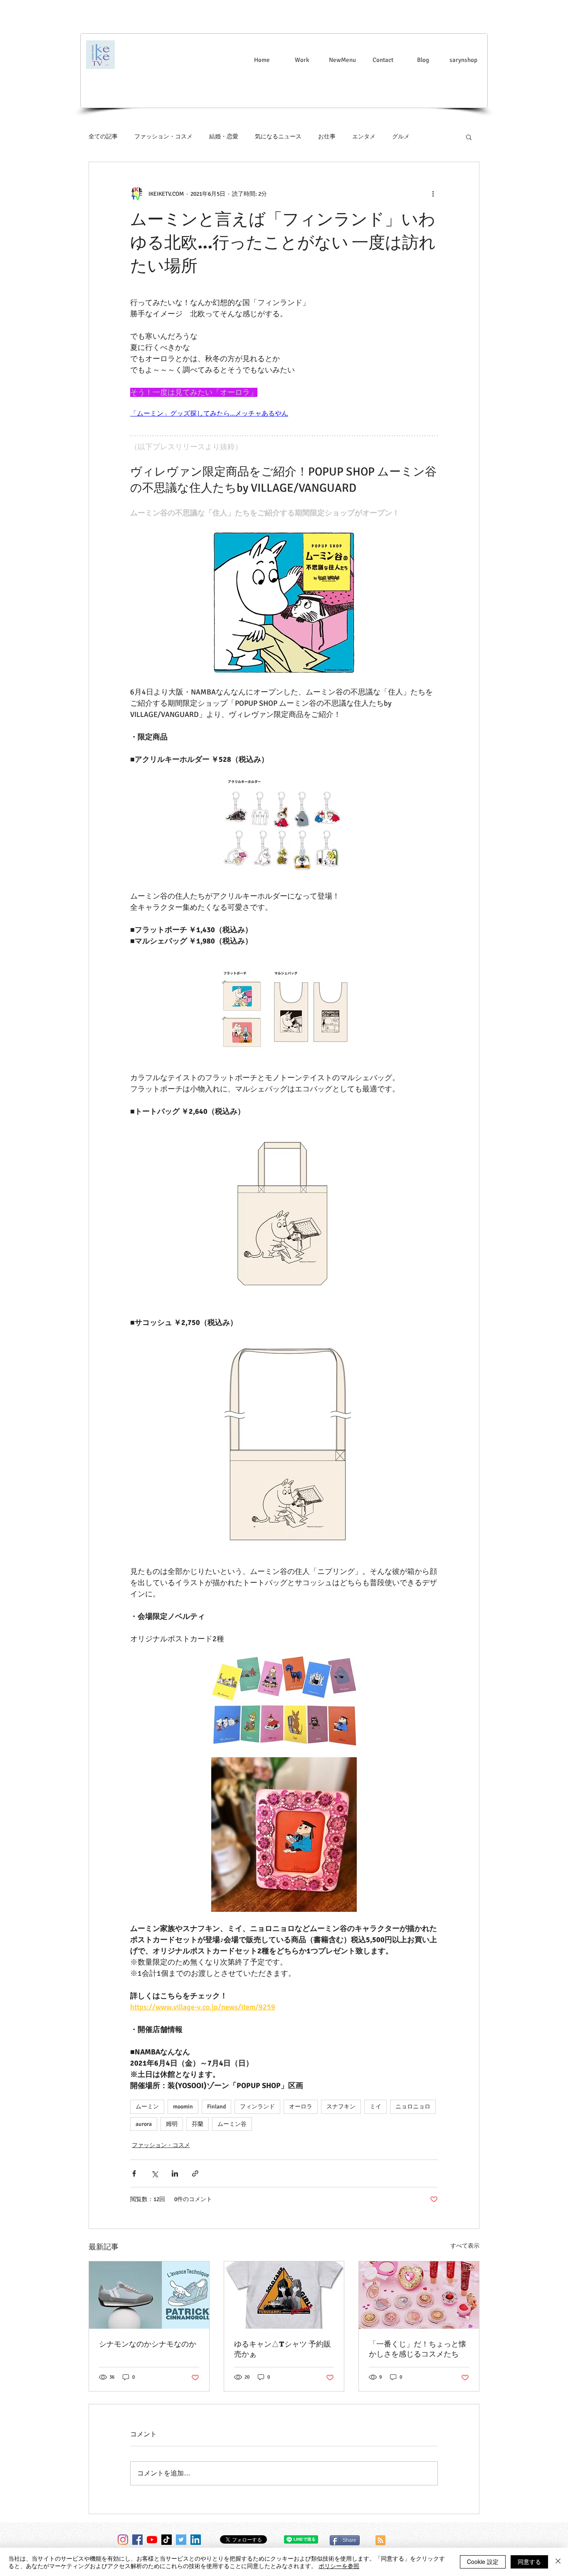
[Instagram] (123, 2540)
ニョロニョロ (413, 2107)
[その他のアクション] (433, 194)
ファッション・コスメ (163, 137)
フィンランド (257, 2107)
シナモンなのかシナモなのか (148, 2344)
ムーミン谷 (232, 2124)
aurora (144, 2124)
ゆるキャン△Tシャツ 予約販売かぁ (283, 2349)
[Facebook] (137, 2540)
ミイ (375, 2107)
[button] (469, 137)
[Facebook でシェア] (134, 2173)
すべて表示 (465, 2246)
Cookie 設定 (483, 2561)
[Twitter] (181, 2540)
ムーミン (147, 2107)
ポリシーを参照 (339, 2566)
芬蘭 (198, 2124)
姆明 (172, 2124)
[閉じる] (558, 2562)
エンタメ (364, 137)
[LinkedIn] (196, 2540)
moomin (183, 2107)
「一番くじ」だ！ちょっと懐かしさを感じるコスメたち (417, 2349)
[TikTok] (167, 2540)
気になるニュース (278, 137)
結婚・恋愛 (224, 137)
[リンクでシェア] (195, 2173)
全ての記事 (103, 137)
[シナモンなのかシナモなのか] (149, 2295)
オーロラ (301, 2107)
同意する (529, 2561)
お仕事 (327, 137)
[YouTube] (152, 2540)
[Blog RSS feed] (380, 2541)
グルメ (401, 137)
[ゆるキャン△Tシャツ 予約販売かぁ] (284, 2295)
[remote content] (284, 414)
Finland (216, 2107)
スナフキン (341, 2107)
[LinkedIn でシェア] (175, 2173)
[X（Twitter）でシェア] (154, 2173)
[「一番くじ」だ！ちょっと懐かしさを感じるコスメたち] (419, 2295)
